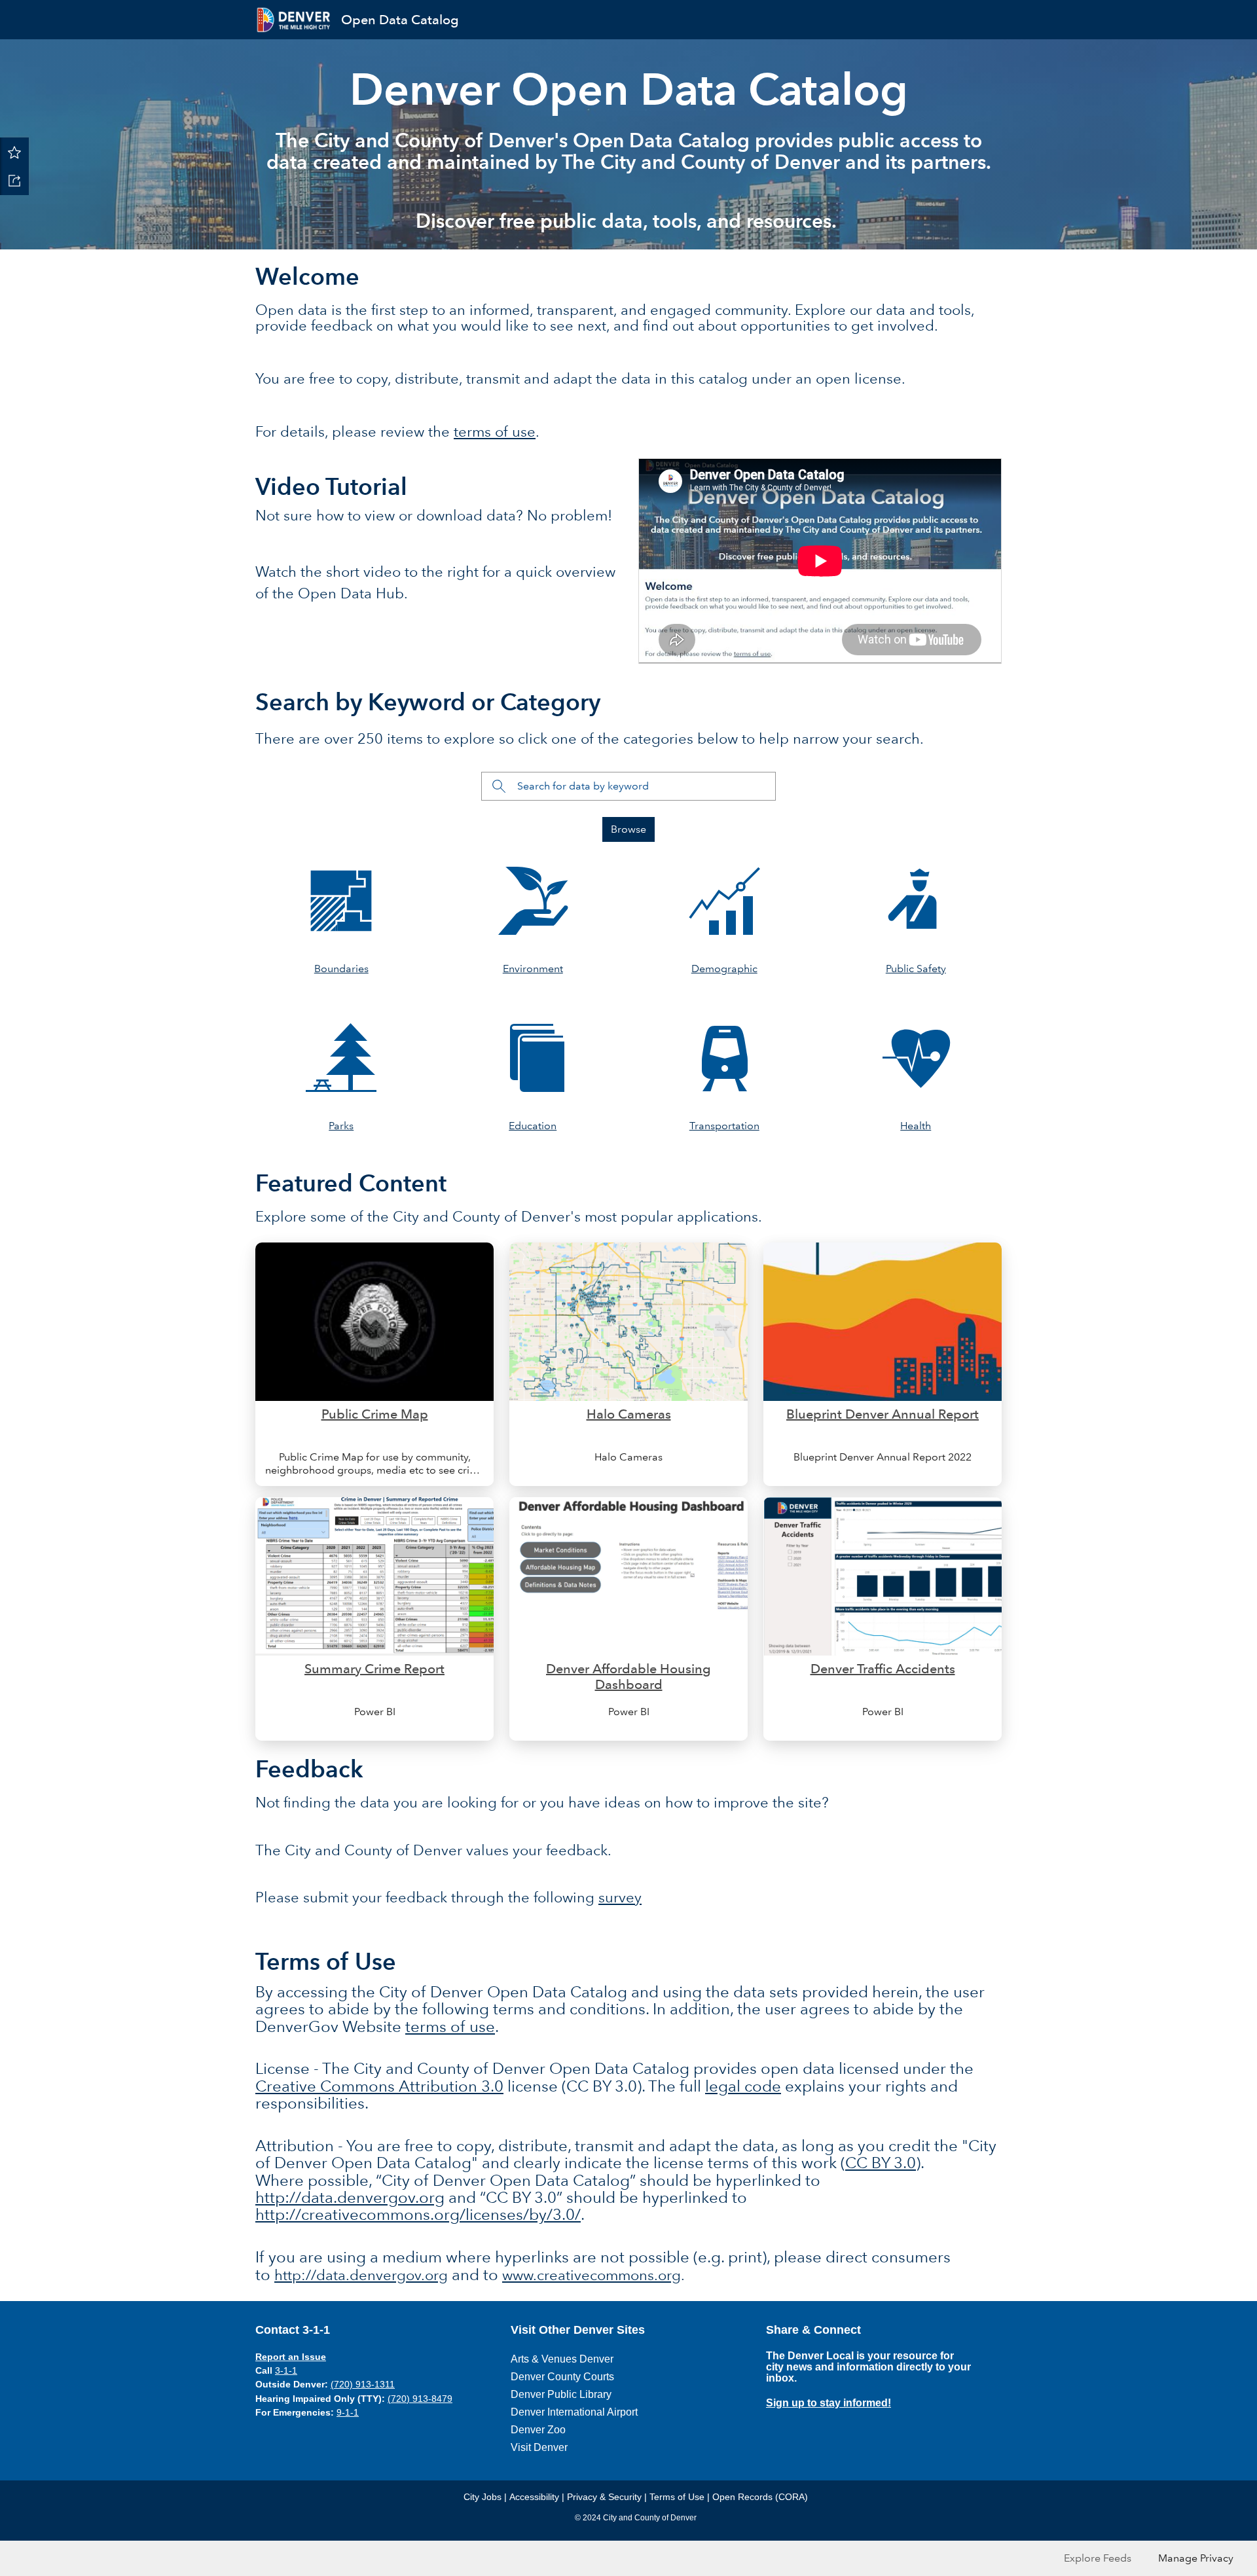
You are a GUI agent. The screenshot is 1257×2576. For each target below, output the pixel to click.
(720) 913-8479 (420, 2399)
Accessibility (534, 2497)
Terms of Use (677, 2497)
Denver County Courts (562, 2377)
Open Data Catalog (400, 20)
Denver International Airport (574, 2412)
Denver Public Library (561, 2394)
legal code (743, 2086)
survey (620, 1897)
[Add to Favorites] (14, 152)
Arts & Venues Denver (562, 2359)
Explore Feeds (1098, 2558)
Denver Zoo (538, 2430)
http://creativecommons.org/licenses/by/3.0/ (418, 2214)
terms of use (495, 432)
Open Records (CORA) (760, 2497)
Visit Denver (539, 2447)
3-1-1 (286, 2370)
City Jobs (483, 2497)
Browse (628, 829)
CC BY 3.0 (881, 2163)
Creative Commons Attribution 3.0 (379, 2086)
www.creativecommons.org (592, 2275)
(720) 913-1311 (363, 2384)
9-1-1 (348, 2412)
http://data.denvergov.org (350, 2197)
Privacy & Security (604, 2497)
